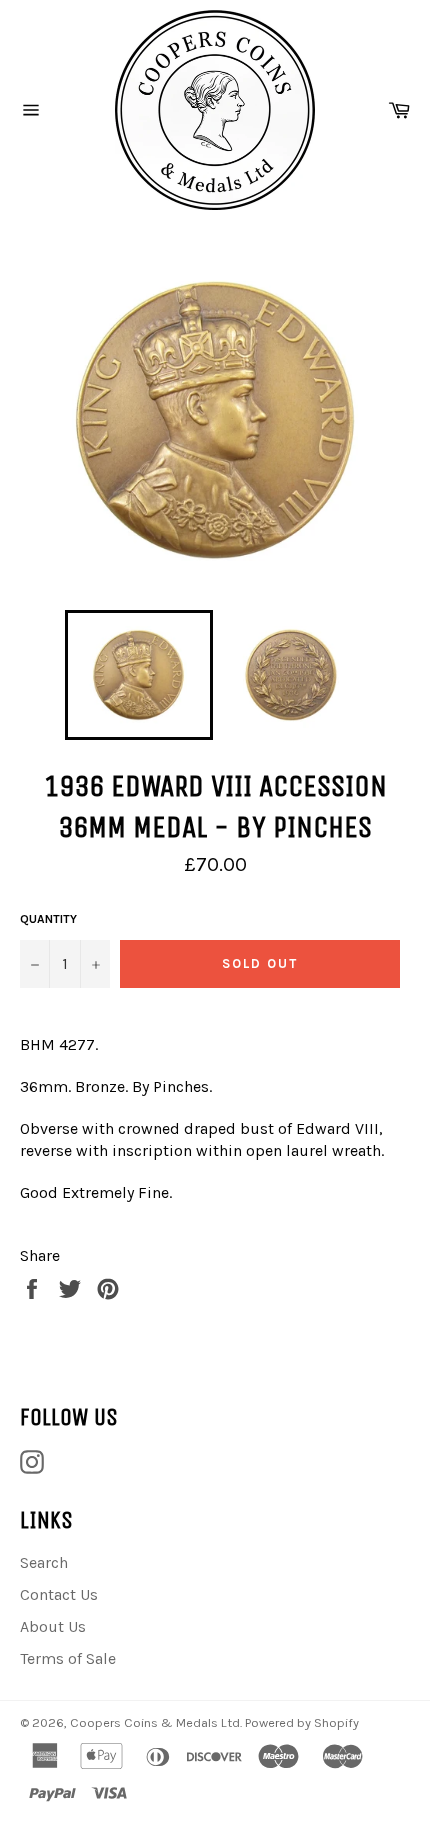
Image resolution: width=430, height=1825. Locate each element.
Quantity (48, 919)
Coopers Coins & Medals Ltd (155, 1722)
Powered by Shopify (302, 1722)
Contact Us (59, 1594)
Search (44, 1562)
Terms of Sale (68, 1658)
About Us (53, 1626)
